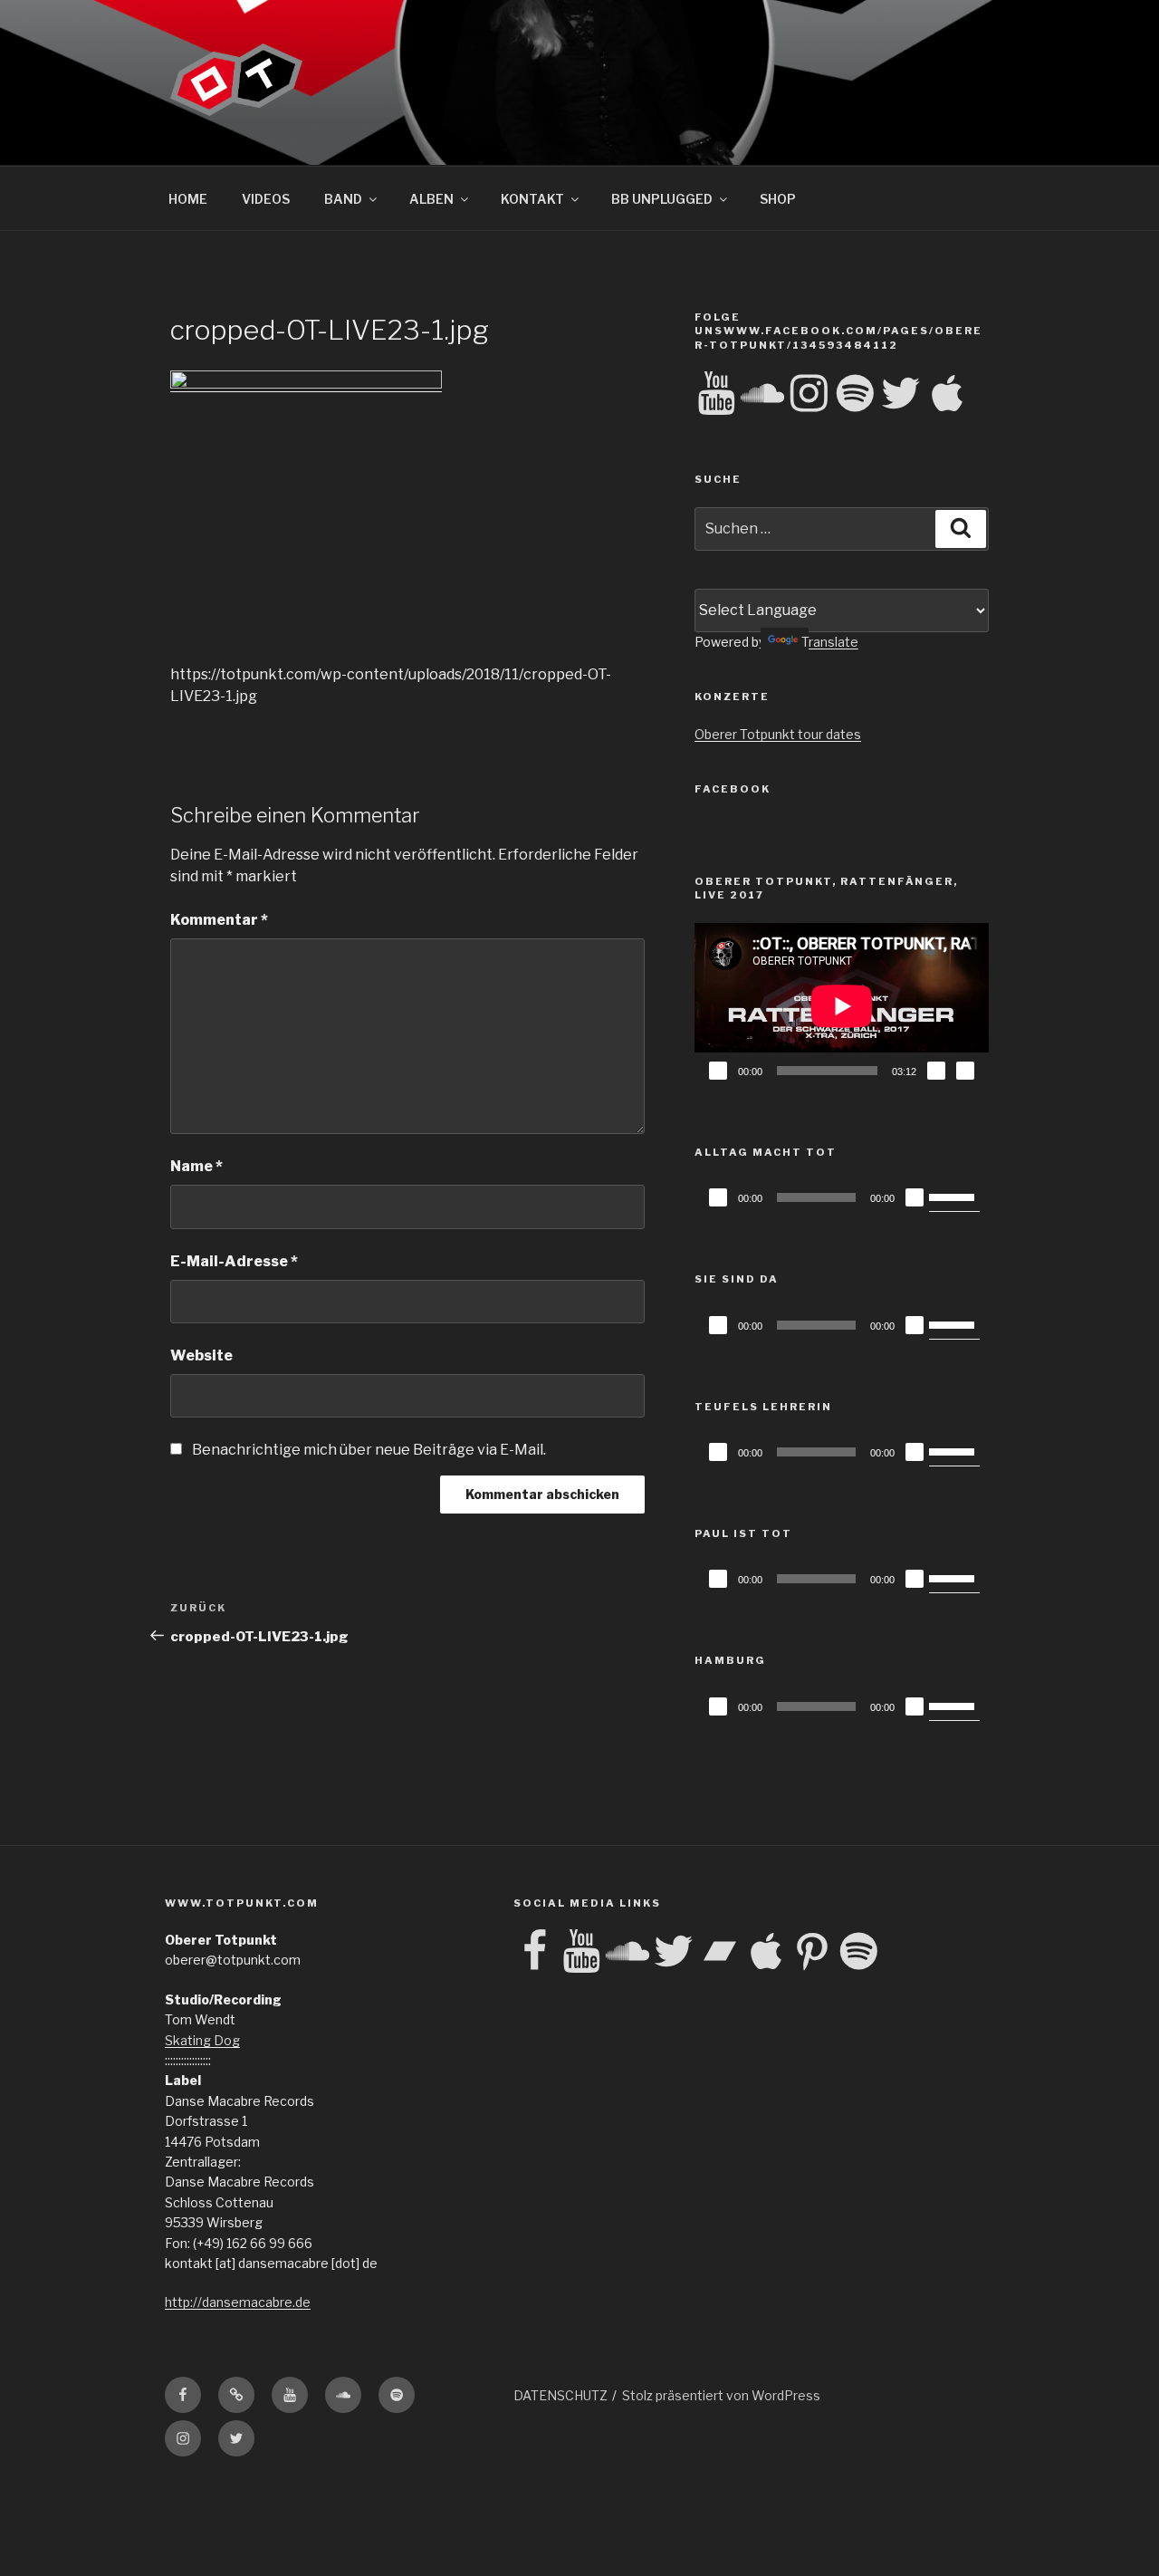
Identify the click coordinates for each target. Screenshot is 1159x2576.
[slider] (954, 1196)
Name (196, 1166)
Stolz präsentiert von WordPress (721, 2395)
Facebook (733, 789)
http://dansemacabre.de (238, 2302)
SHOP (778, 199)
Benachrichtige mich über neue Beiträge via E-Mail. (369, 1450)
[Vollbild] (965, 1071)
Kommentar (219, 920)
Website (201, 1355)
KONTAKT (532, 199)
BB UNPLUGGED (662, 199)
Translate (830, 642)
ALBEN (431, 199)
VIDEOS (266, 199)
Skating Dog (202, 2040)
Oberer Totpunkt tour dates (778, 734)
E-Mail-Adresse (234, 1261)
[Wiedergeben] (718, 1071)
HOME (188, 199)
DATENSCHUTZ (560, 2395)
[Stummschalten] (936, 1071)
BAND (343, 199)
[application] (842, 1006)
